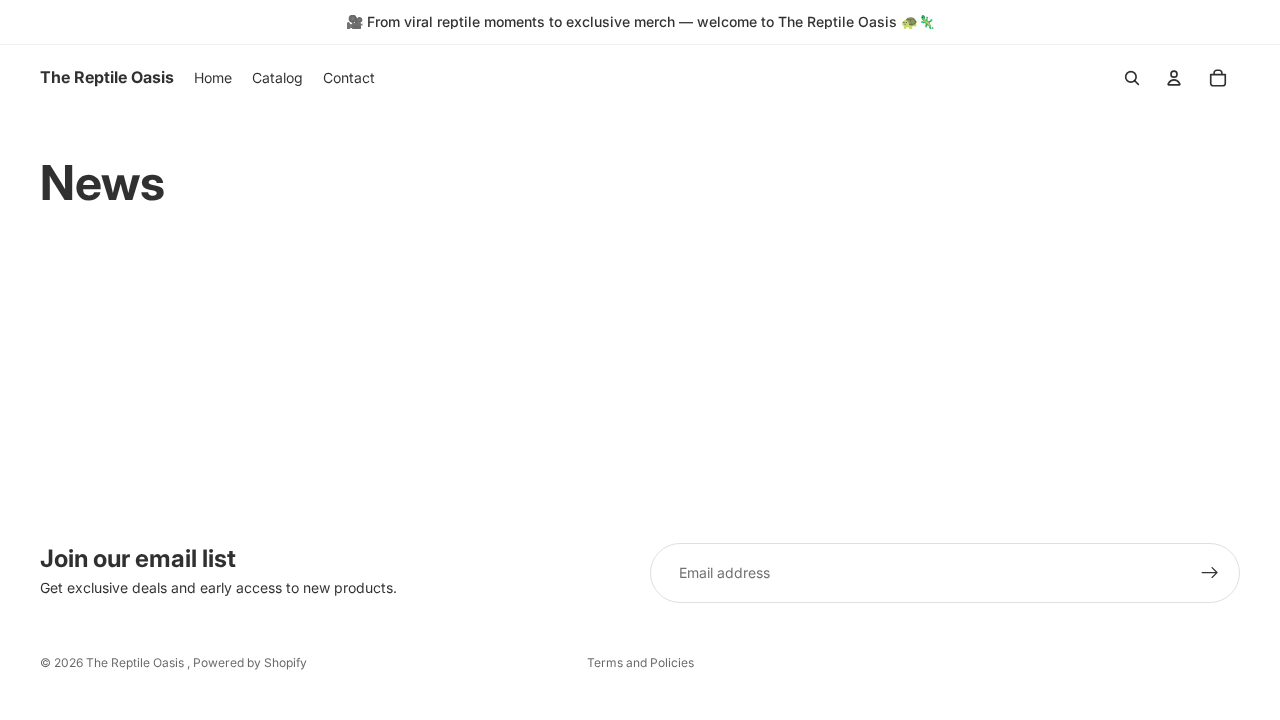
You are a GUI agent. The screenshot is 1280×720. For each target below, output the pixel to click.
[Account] (1174, 78)
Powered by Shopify (250, 662)
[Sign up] (1210, 573)
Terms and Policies (640, 662)
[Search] (1132, 78)
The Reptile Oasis (136, 662)
